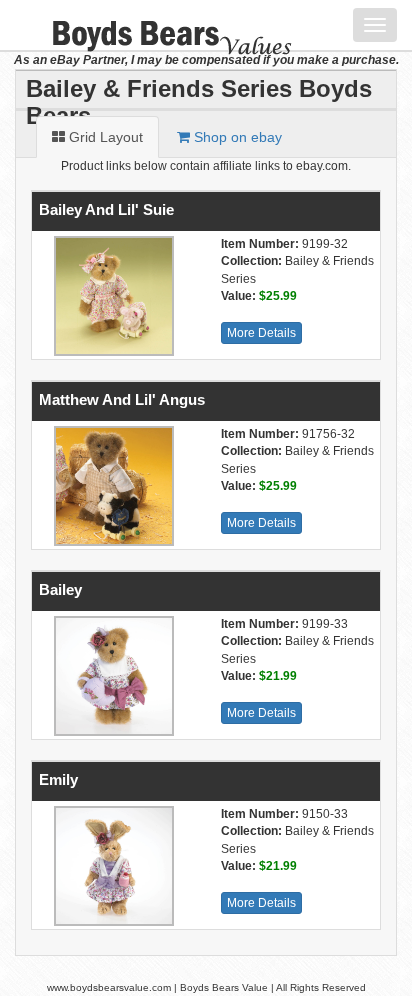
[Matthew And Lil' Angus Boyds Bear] (111, 486)
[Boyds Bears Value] (157, 25)
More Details (261, 333)
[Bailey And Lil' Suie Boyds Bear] (111, 296)
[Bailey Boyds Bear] (111, 676)
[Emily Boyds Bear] (111, 866)
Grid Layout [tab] (104, 137)
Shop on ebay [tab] (236, 137)
